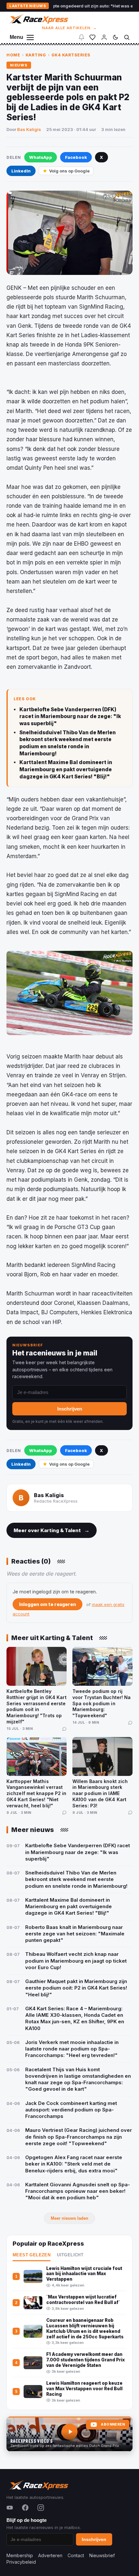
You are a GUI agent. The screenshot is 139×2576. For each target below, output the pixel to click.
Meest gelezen (32, 2255)
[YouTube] (10, 2508)
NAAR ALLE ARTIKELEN (70, 28)
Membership (20, 2555)
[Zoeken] (127, 37)
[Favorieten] (92, 37)
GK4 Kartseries (71, 55)
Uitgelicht (70, 2255)
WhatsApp (41, 157)
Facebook (76, 157)
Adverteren (50, 2555)
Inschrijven (70, 1409)
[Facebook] (25, 2508)
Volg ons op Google (69, 171)
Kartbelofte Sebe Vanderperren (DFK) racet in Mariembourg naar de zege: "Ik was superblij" (70, 716)
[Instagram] (41, 2508)
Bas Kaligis (29, 129)
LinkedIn (21, 171)
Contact (76, 2555)
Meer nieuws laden (69, 2218)
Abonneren (113, 2424)
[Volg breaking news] (81, 37)
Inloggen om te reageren (48, 1604)
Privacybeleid (21, 2562)
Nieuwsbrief (102, 2555)
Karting (36, 55)
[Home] (38, 19)
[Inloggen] (104, 37)
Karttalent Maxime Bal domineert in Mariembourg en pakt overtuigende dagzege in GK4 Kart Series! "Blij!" (66, 769)
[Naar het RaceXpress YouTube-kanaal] (69, 2434)
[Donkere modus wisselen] (115, 37)
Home (13, 55)
